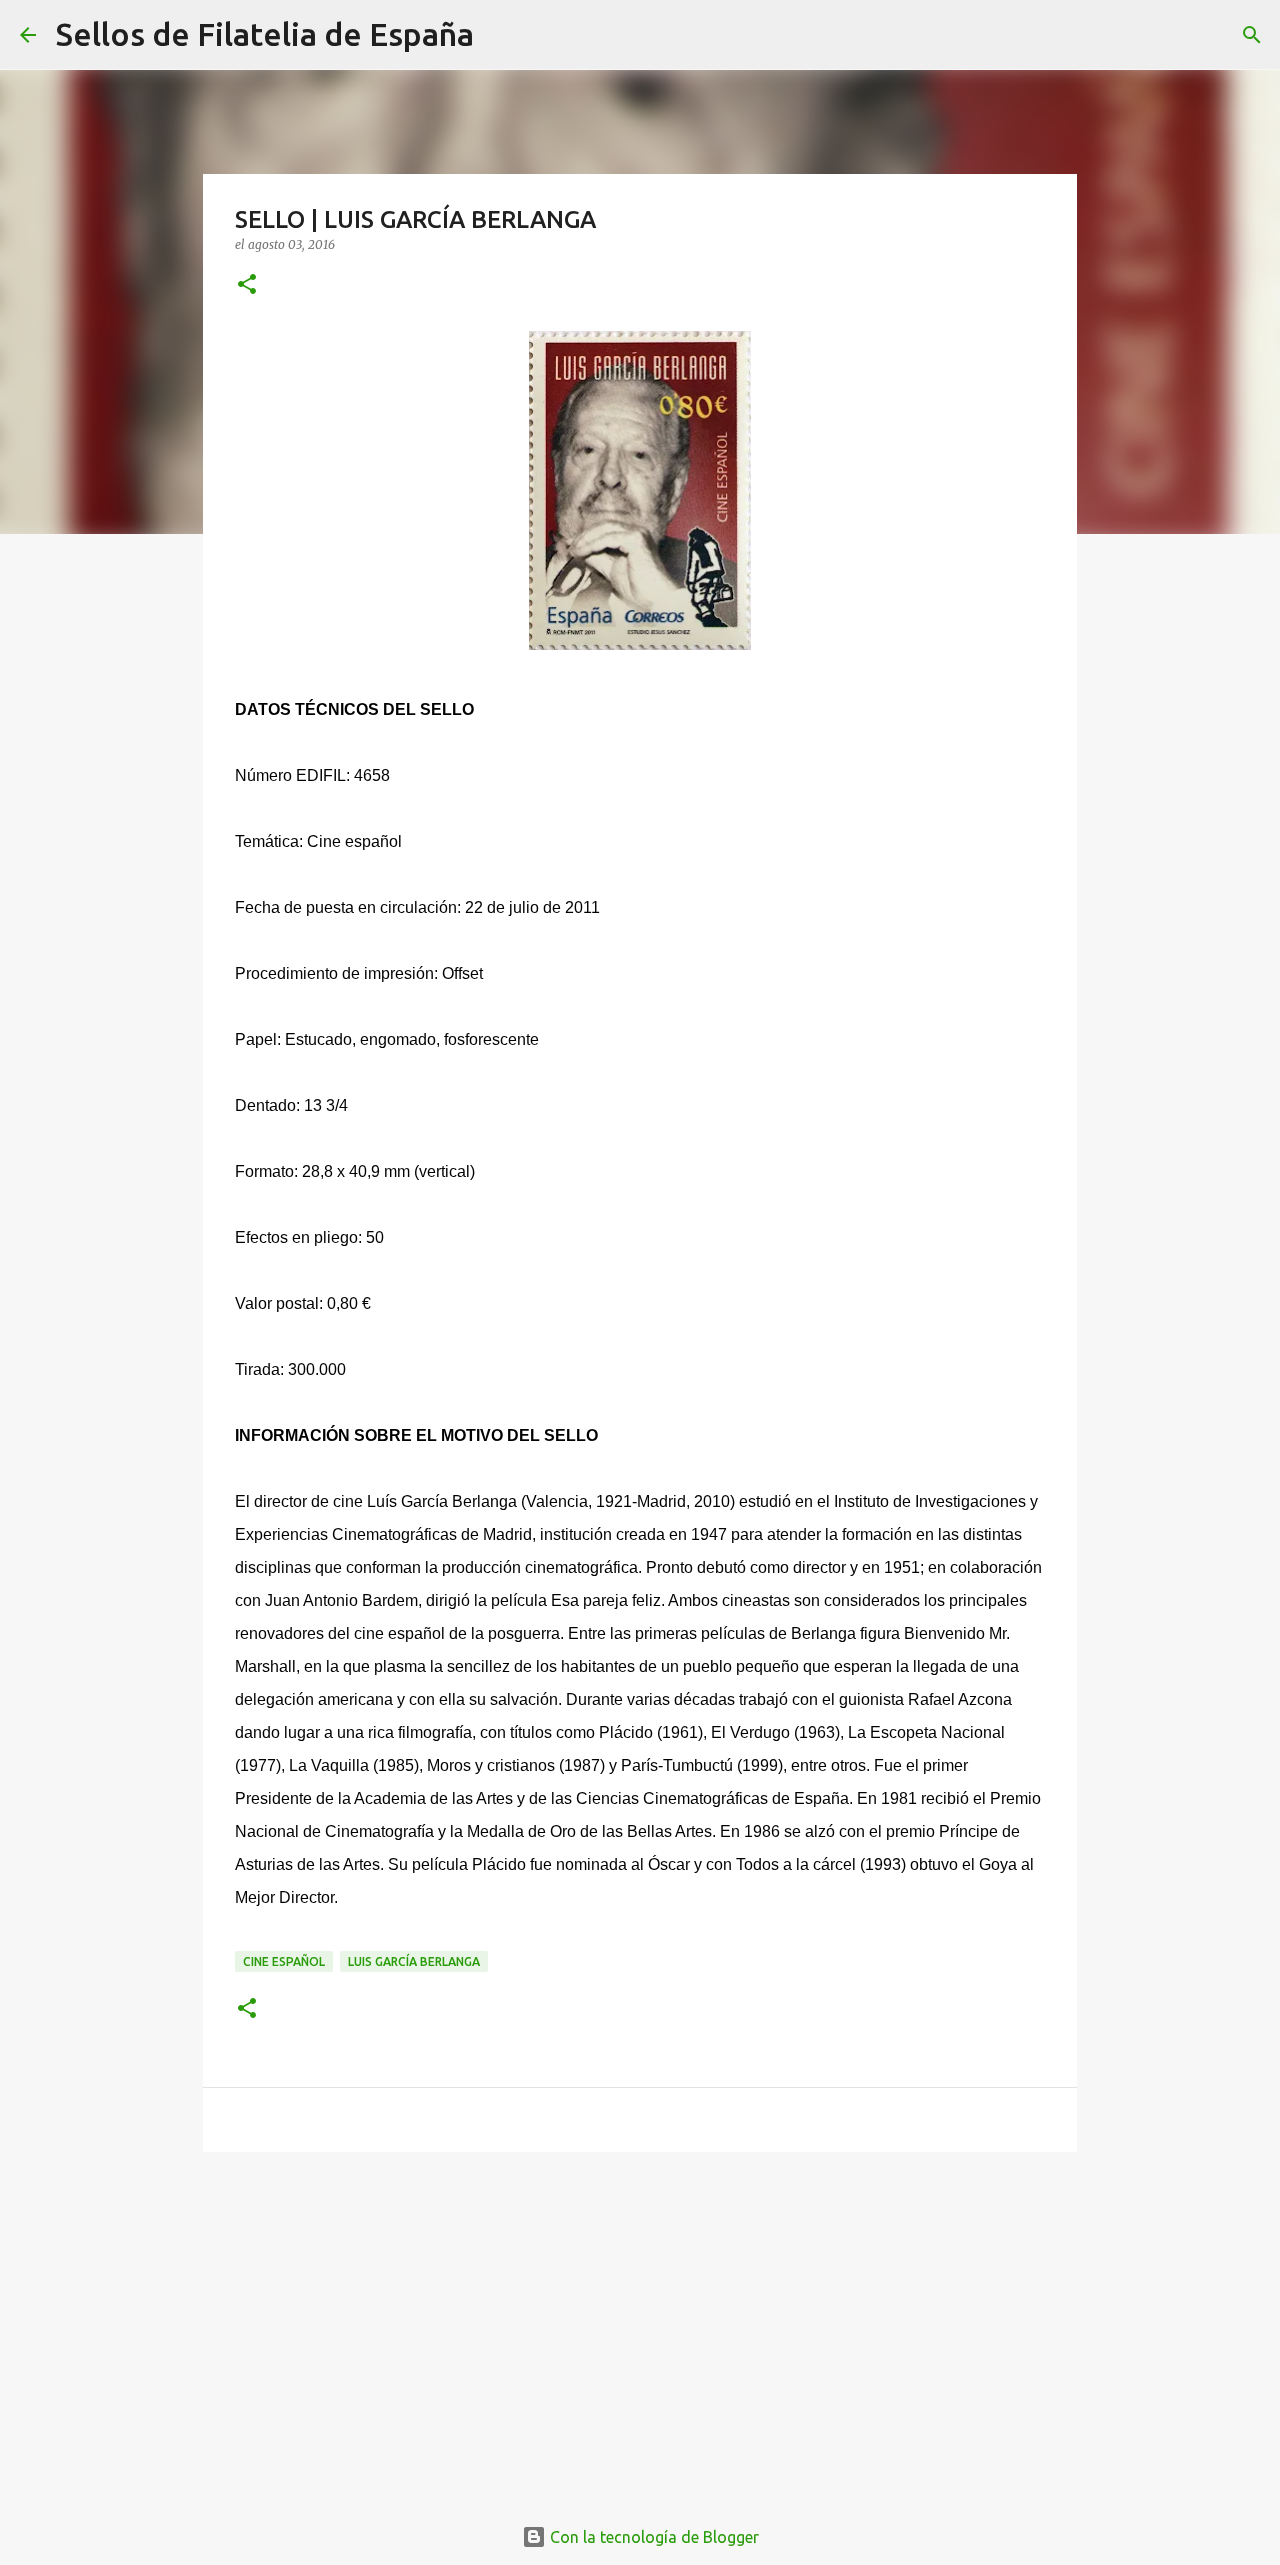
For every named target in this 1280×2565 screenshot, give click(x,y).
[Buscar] (502, 35)
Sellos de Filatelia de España (265, 34)
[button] (247, 285)
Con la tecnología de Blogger (652, 2537)
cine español (284, 1961)
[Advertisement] (640, 2322)
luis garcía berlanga (414, 1961)
